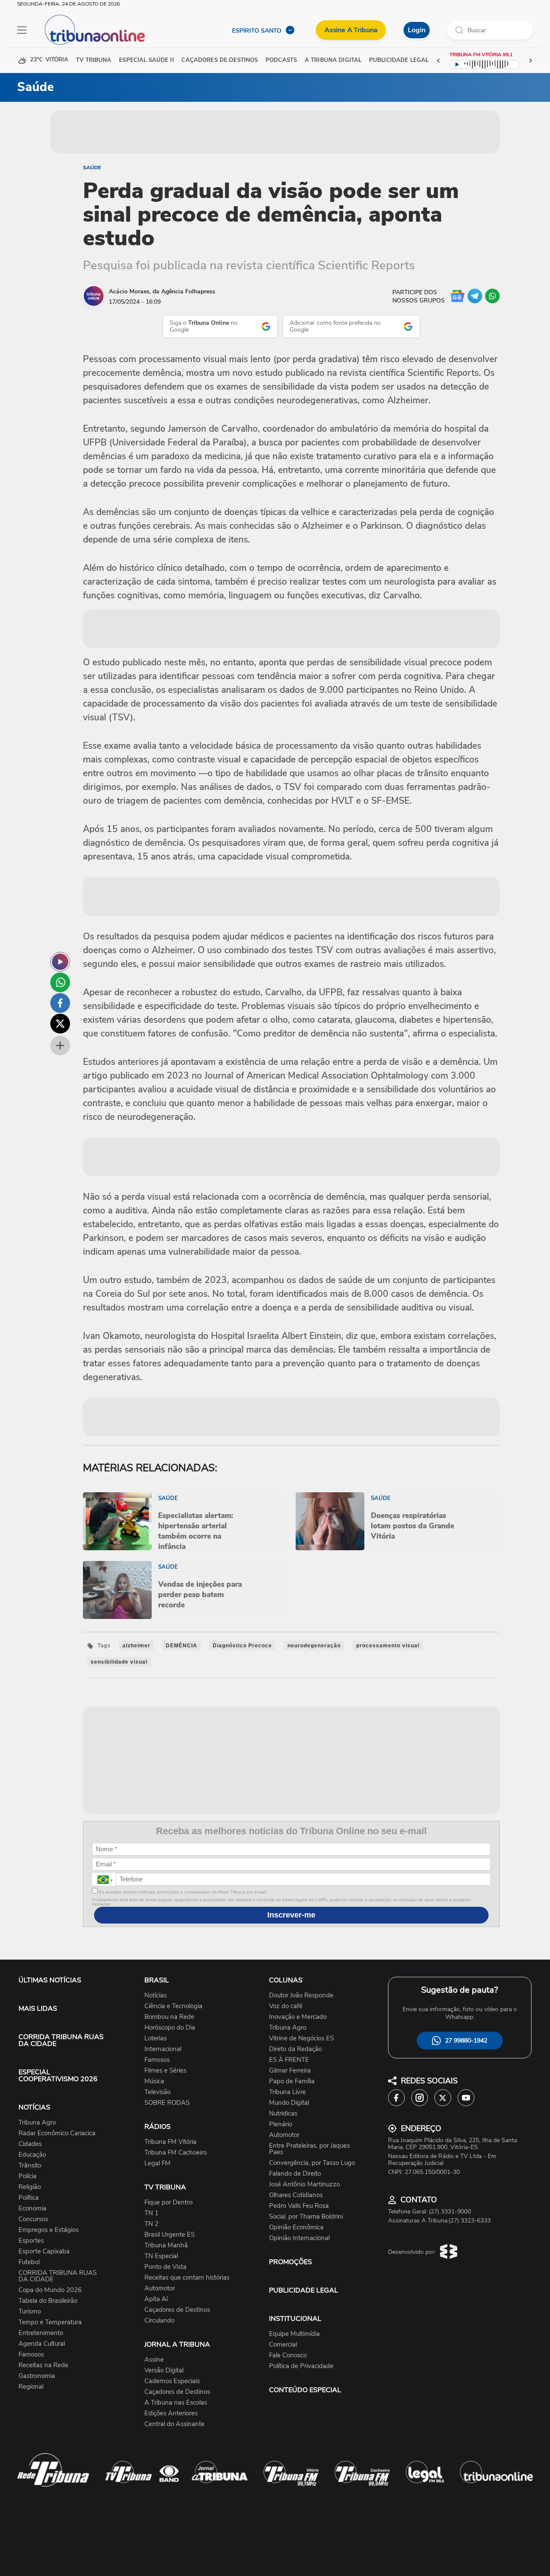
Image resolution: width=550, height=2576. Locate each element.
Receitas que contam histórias (187, 2278)
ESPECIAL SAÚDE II (146, 60)
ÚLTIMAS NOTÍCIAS (50, 1980)
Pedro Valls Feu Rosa (299, 2206)
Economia (32, 2209)
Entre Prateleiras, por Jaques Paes (309, 2149)
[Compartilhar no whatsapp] (60, 982)
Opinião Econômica (296, 2227)
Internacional (163, 2049)
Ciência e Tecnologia (173, 2006)
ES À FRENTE (289, 2060)
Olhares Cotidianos (296, 2195)
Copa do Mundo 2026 (50, 2290)
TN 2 (151, 2224)
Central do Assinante (174, 2424)
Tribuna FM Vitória (170, 2142)
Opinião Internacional (299, 2238)
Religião (30, 2187)
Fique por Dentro (168, 2203)
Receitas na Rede (43, 2365)
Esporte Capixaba (44, 2251)
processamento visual (388, 1646)
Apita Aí (156, 2299)
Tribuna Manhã (166, 2245)
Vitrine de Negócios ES (301, 2038)
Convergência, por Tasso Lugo (312, 2163)
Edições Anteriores (171, 2413)
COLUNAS (286, 1980)
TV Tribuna (94, 60)
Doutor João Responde (301, 1995)
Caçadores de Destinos (177, 2310)
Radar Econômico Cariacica (57, 2133)
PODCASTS (281, 60)
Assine (154, 2360)
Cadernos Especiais (172, 2381)
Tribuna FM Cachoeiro (176, 2153)
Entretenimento (41, 2333)
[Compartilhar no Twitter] (60, 1024)
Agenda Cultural (42, 2344)
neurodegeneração (314, 1646)
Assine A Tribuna (351, 30)
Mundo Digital (289, 2103)
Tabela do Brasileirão (48, 2301)
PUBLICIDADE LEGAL (304, 2290)
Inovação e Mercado (298, 2017)
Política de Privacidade (301, 2366)
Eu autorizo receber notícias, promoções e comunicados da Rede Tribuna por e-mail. (182, 1892)
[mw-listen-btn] (60, 962)
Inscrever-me (291, 1915)
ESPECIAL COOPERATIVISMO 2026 (58, 2076)
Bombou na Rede (169, 2017)
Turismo (30, 2312)
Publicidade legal (399, 60)
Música (154, 2081)
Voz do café (286, 2006)
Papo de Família (292, 2081)
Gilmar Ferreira (290, 2071)
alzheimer (136, 1646)
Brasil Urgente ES (170, 2235)
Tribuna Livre (287, 2092)
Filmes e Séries (165, 2071)
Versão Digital (164, 2370)
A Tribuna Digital (333, 60)
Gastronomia (37, 2376)
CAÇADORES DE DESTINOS (220, 60)
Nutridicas (283, 2114)
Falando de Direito (295, 2174)
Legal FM (157, 2163)
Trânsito (30, 2166)
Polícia (27, 2176)
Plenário (281, 2124)
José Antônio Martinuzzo (304, 2184)
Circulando (159, 2321)
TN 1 (151, 2213)
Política (29, 2198)
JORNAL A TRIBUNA (177, 2344)
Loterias (156, 2038)
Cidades (30, 2144)
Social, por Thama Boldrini (306, 2217)
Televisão (157, 2092)
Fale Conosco (288, 2355)
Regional (31, 2387)
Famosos (31, 2355)
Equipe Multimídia (294, 2334)
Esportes (31, 2241)
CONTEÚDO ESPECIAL (305, 2390)
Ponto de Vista (165, 2267)
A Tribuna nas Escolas (176, 2403)
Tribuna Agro (37, 2123)
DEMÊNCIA (182, 1646)
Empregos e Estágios (49, 2230)
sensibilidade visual (119, 1662)
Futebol (29, 2262)
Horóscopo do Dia (170, 2028)
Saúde (92, 168)
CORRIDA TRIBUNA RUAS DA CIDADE (61, 2040)
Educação (32, 2155)
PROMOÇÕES (290, 2262)
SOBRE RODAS (167, 2103)
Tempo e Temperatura (50, 2322)
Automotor (160, 2288)
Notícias (156, 1995)
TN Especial (161, 2256)
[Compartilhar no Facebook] (60, 1003)
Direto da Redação (295, 2049)
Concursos (33, 2219)
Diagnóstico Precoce (242, 1646)
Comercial (283, 2345)
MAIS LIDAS (38, 2009)
